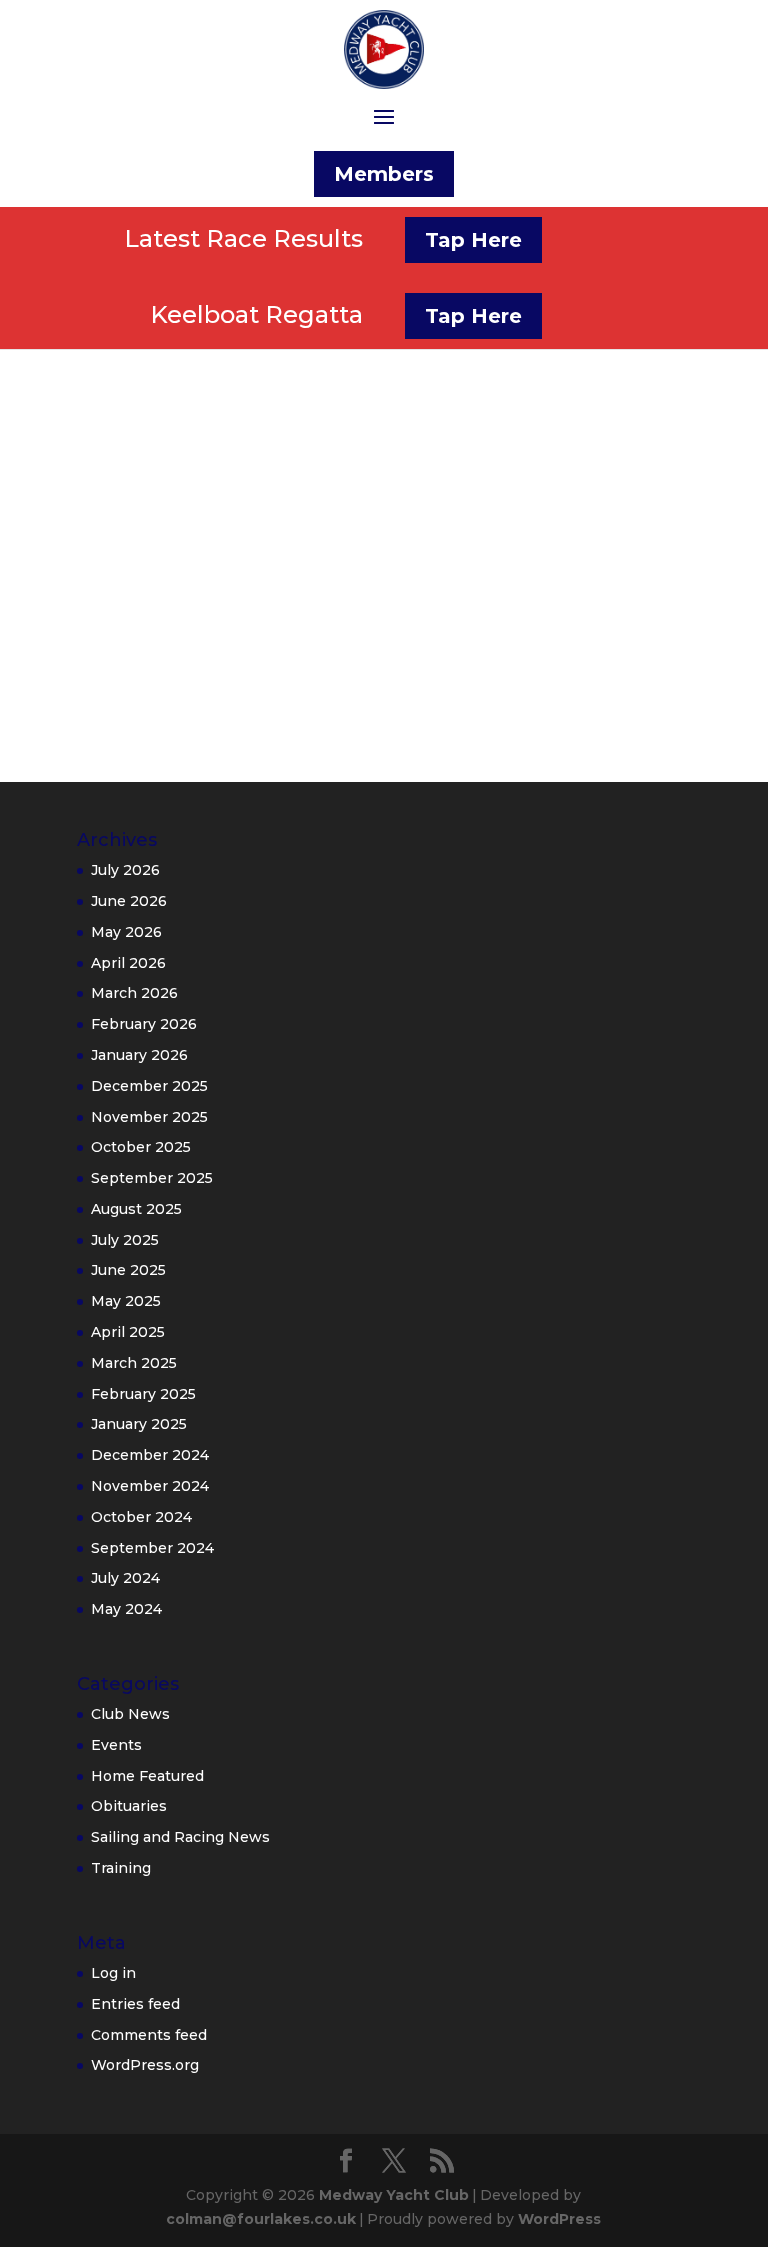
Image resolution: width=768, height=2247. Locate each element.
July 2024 (125, 1578)
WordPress (559, 2219)
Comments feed (149, 2035)
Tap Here (473, 240)
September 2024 (152, 1548)
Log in (113, 1973)
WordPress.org (145, 2065)
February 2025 (143, 1394)
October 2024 (141, 1517)
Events (116, 1745)
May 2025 (126, 1301)
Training (121, 1868)
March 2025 (134, 1363)
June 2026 (129, 901)
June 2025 (128, 1270)
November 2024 (150, 1486)
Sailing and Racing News (180, 1837)
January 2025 (139, 1424)
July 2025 (125, 1240)
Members (384, 174)
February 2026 (144, 1024)
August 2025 (136, 1209)
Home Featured (147, 1776)
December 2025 (149, 1086)
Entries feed (135, 2004)
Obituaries (129, 1806)
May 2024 (126, 1609)
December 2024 (150, 1455)
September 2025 (152, 1178)
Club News (130, 1714)
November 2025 (149, 1117)
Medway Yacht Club (394, 2195)
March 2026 (134, 993)
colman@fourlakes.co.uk (261, 2219)
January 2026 (139, 1055)
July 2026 (125, 870)
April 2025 (128, 1332)
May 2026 (126, 932)
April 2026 (128, 963)
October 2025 (141, 1147)
